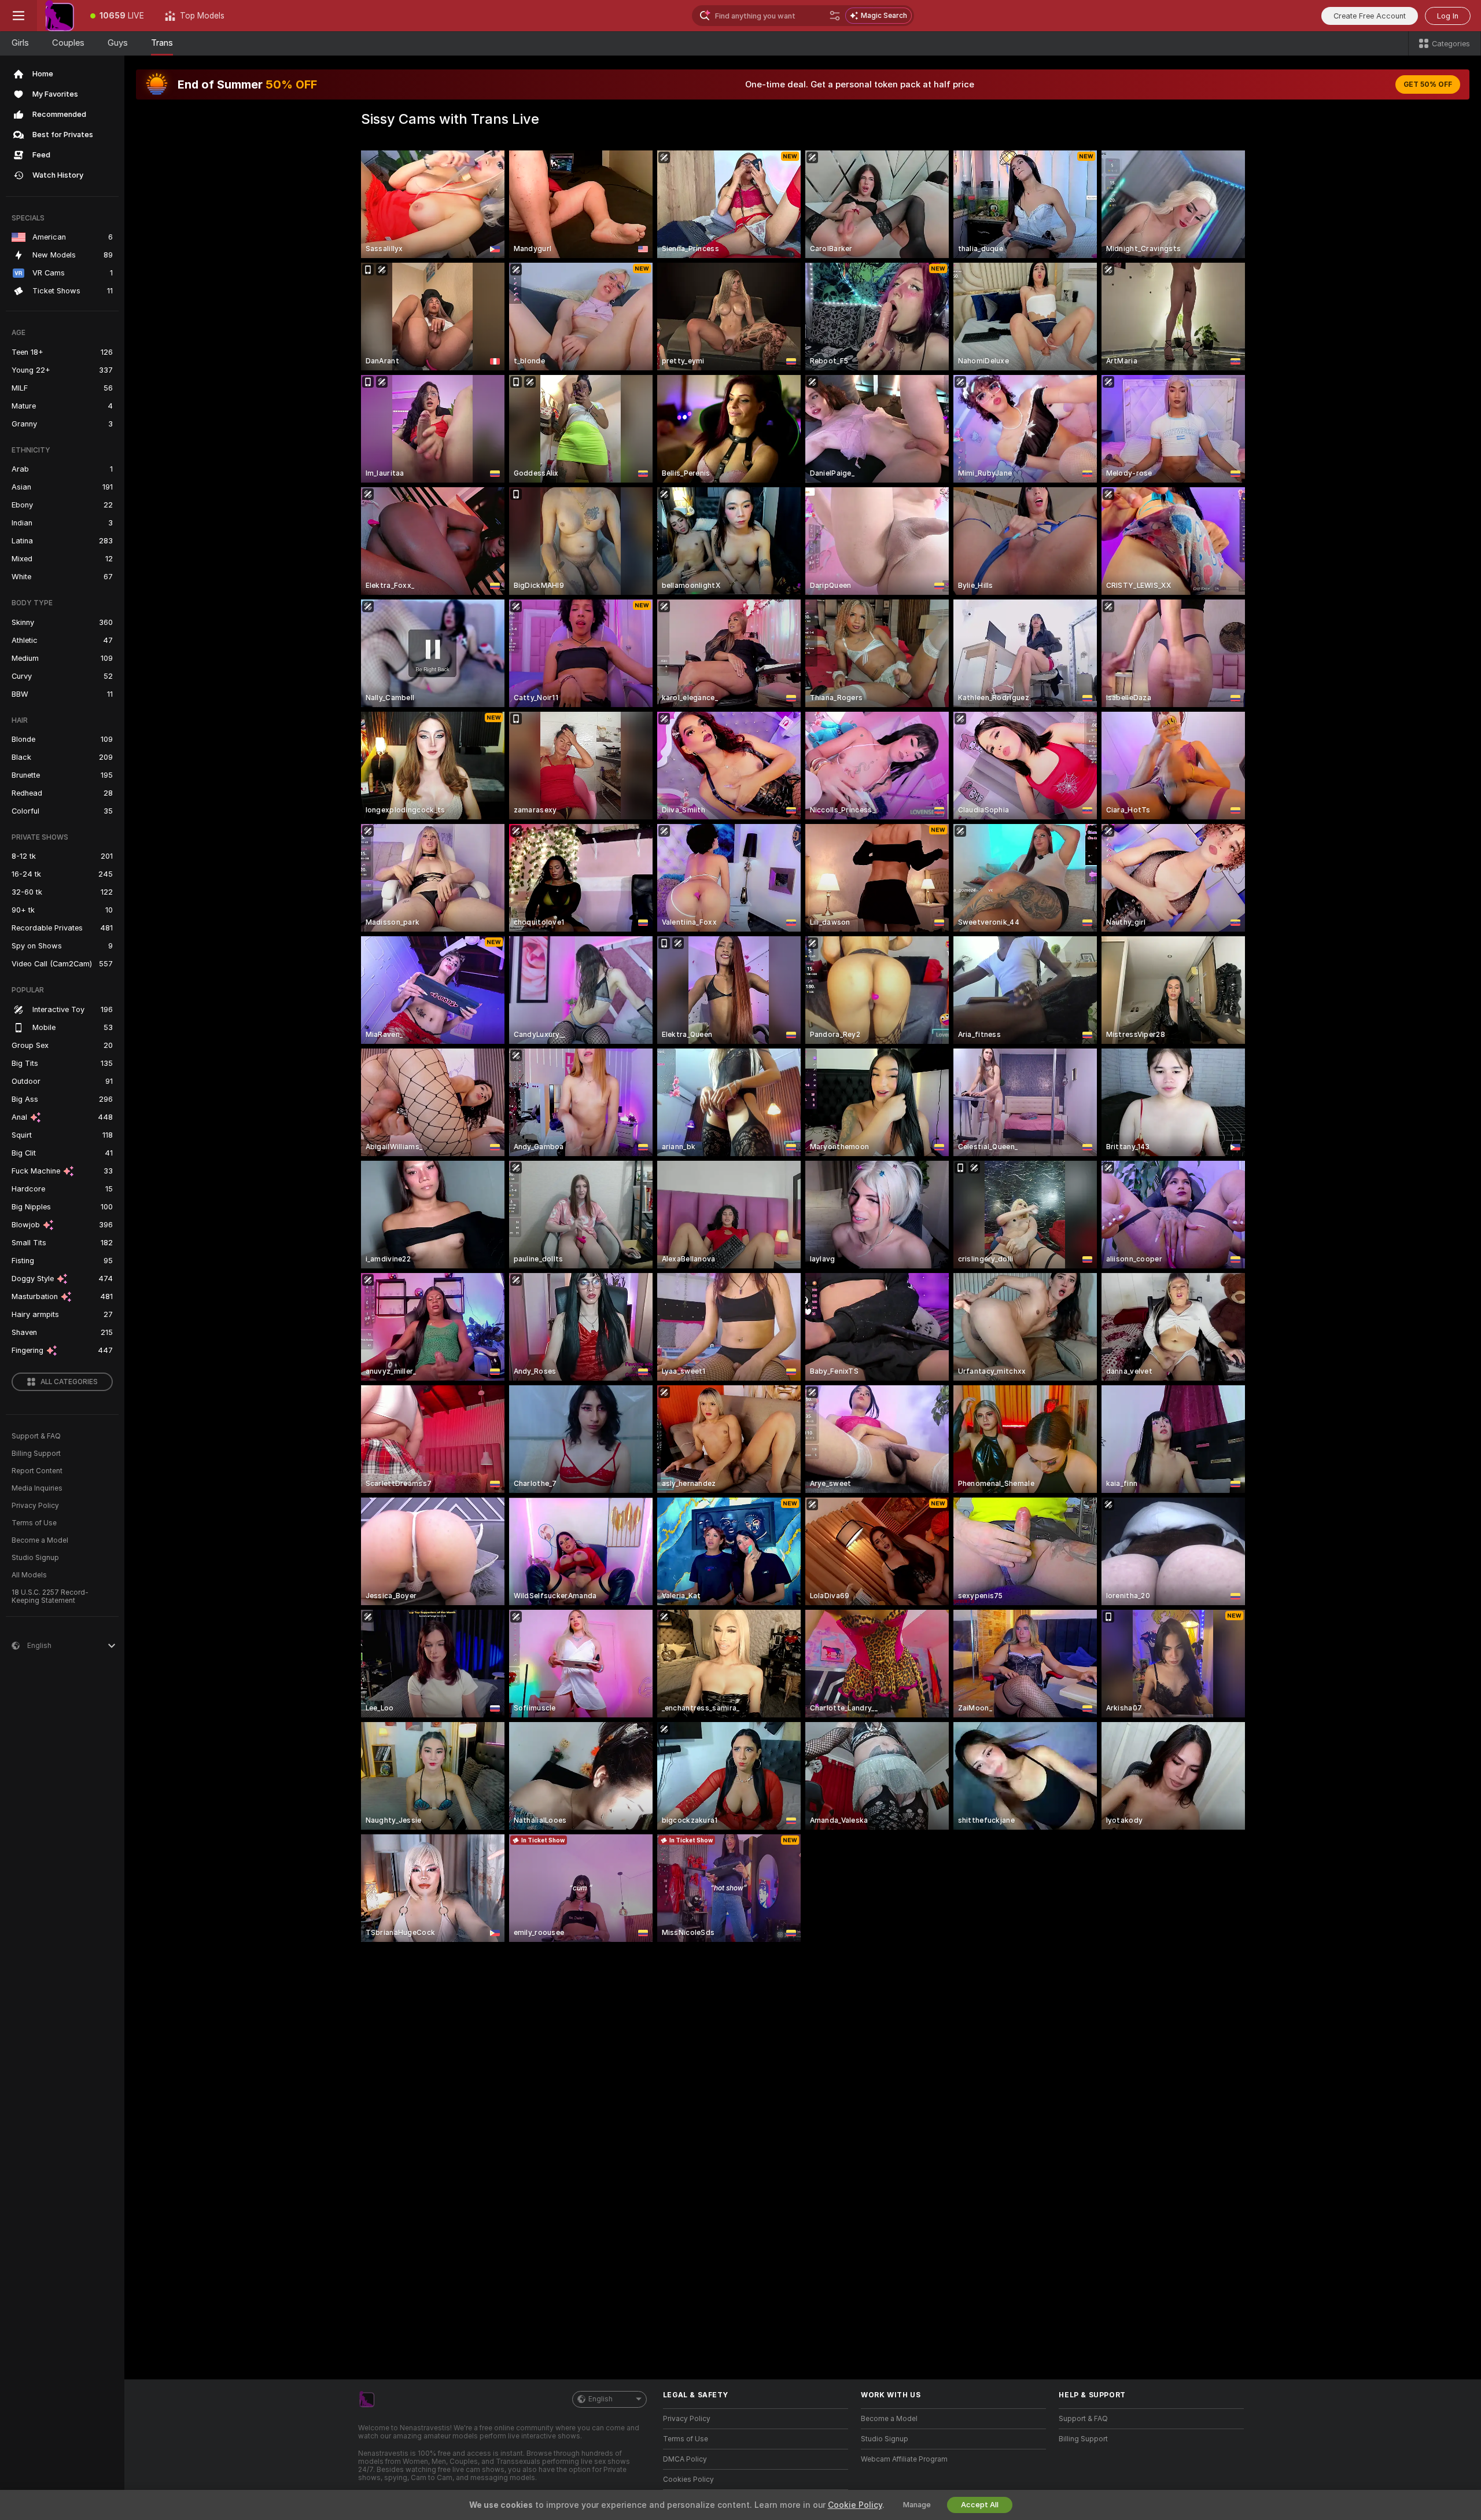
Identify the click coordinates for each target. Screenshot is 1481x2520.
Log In (1448, 16)
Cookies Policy (688, 2479)
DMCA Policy (685, 2459)
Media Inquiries (37, 1488)
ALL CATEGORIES (69, 1382)
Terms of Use (34, 1523)
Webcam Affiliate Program (904, 2459)
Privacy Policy (35, 1506)
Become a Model (40, 1540)
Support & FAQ (36, 1436)
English (600, 2399)
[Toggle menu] (19, 16)
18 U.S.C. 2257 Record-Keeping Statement (50, 1596)
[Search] (835, 16)
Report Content (37, 1471)
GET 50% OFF (1428, 84)
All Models (29, 1575)
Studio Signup (35, 1558)
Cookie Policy (855, 2505)
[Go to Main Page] (58, 16)
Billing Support (36, 1454)
